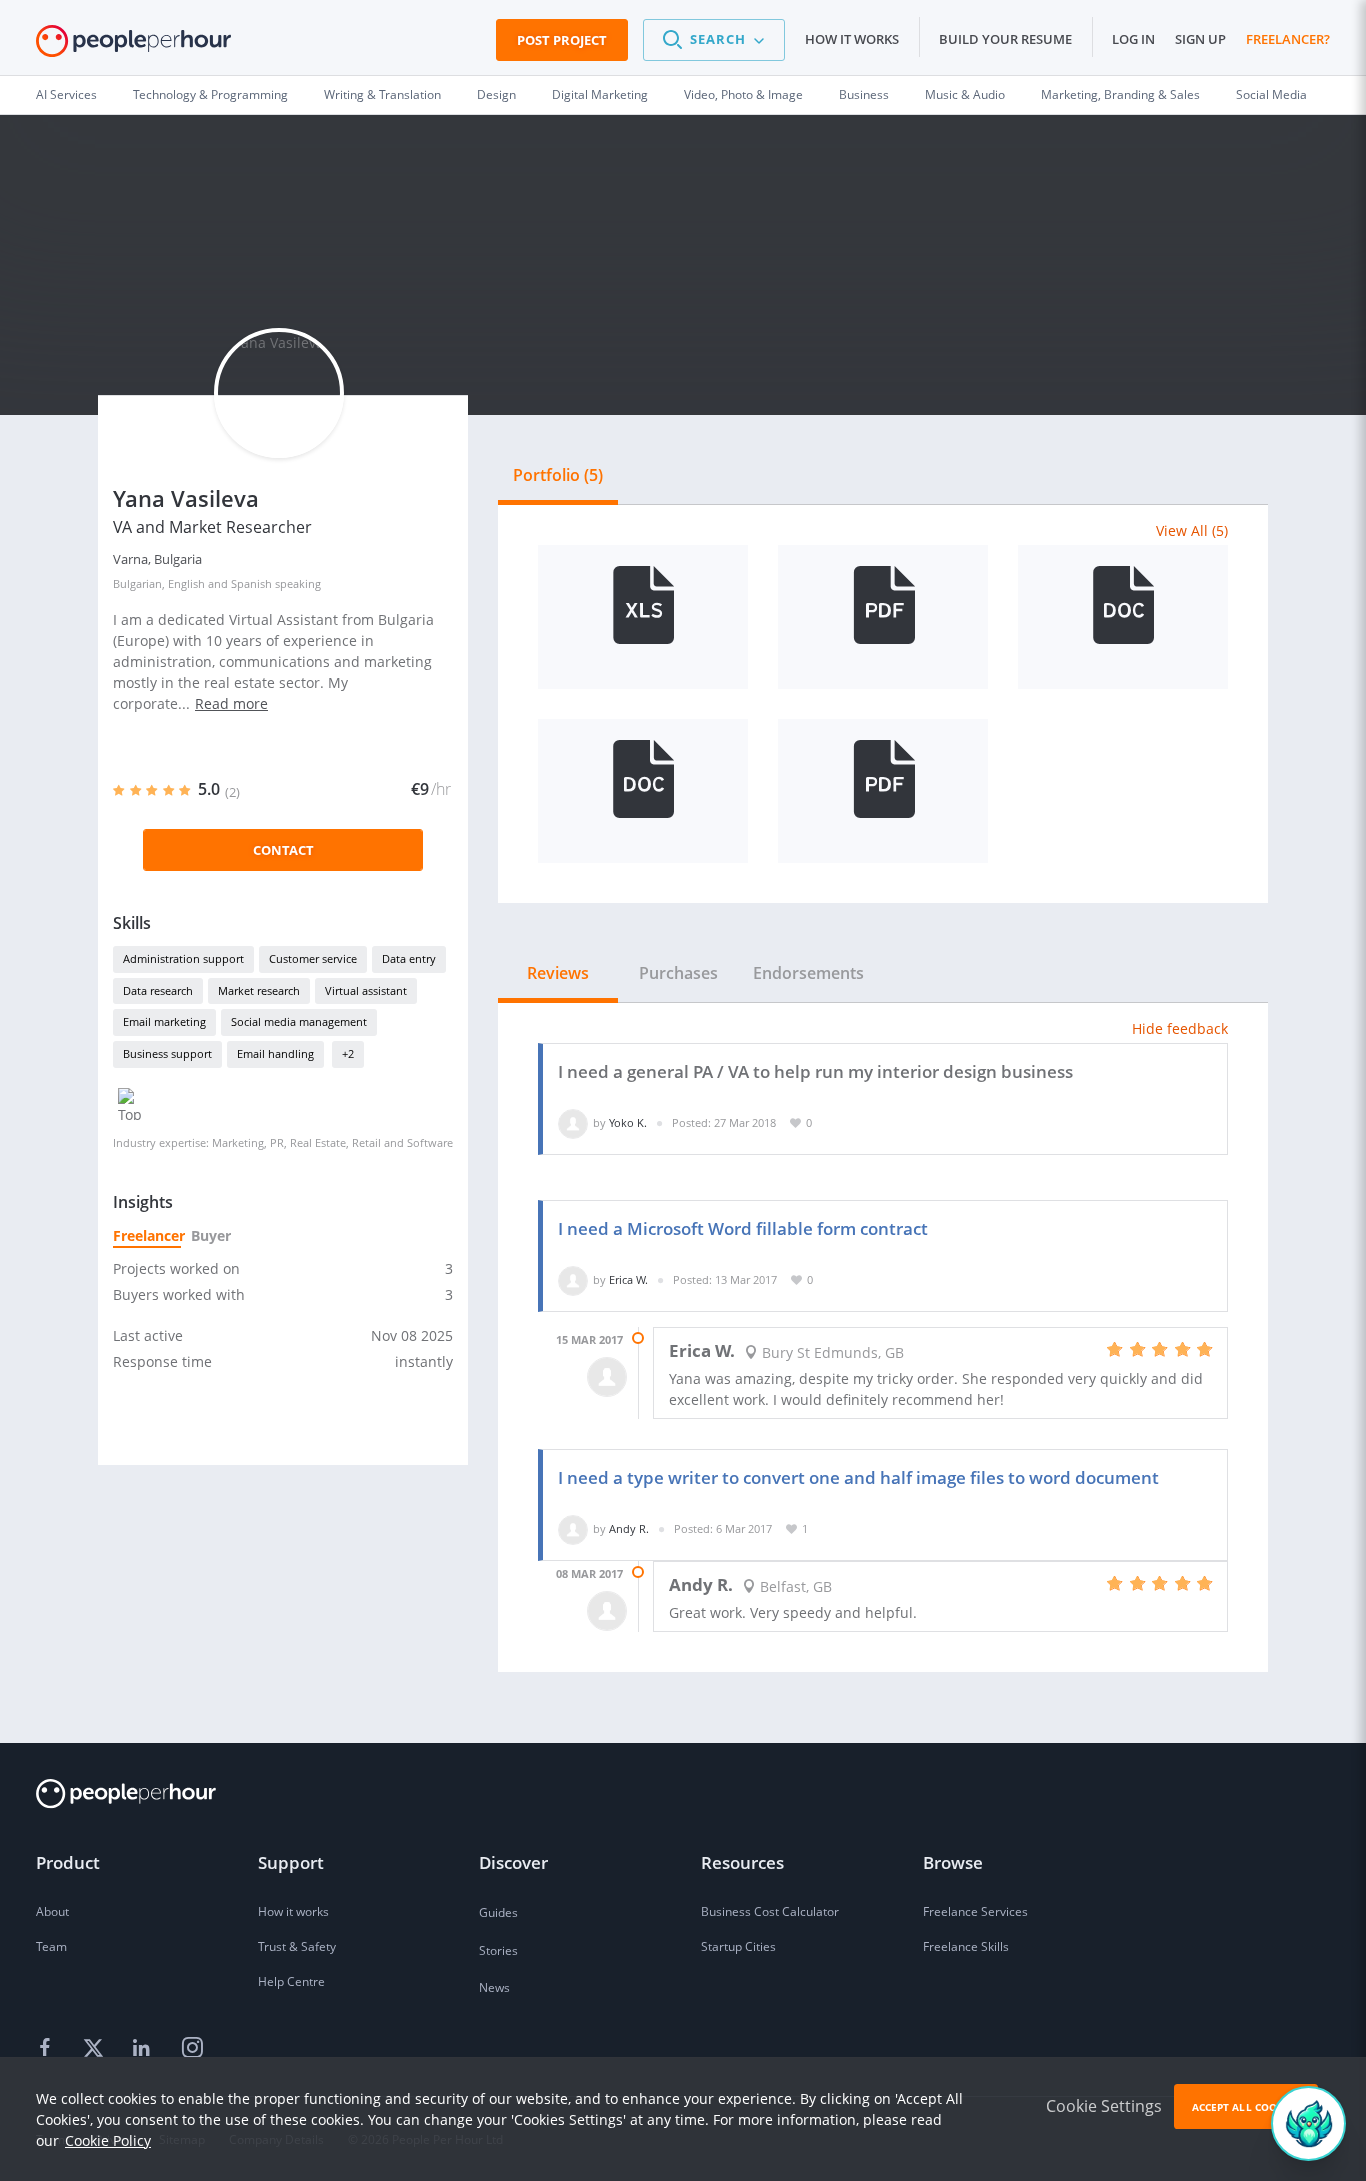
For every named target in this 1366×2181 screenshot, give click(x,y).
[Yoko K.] (573, 1122)
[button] (714, 40)
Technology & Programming (210, 94)
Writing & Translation (382, 94)
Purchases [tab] (678, 973)
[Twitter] (96, 2048)
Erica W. (628, 1279)
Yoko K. (628, 1122)
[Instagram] (192, 2048)
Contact (283, 850)
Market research (259, 990)
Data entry (409, 958)
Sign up (1200, 39)
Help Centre (291, 1981)
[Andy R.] (573, 1528)
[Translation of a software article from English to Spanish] (1123, 617)
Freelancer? (1288, 39)
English (186, 583)
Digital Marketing (600, 94)
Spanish (251, 583)
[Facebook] (48, 2048)
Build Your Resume (1005, 39)
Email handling (275, 1053)
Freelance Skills (966, 1946)
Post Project (562, 40)
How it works (852, 39)
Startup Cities (738, 1946)
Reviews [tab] (558, 973)
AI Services (66, 94)
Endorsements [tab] (808, 973)
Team (51, 1946)
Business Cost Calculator (770, 1911)
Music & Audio (965, 94)
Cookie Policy (108, 2140)
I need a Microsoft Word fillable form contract (743, 1228)
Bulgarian (137, 583)
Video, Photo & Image (743, 94)
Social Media (1271, 94)
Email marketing (164, 1021)
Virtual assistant (366, 990)
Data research (158, 990)
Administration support (183, 958)
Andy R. (629, 1528)
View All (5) (1192, 530)
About (52, 1911)
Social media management (299, 1021)
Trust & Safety (297, 1946)
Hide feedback (1180, 1028)
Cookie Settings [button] (1104, 2106)
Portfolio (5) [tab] (558, 475)
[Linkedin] (144, 2048)
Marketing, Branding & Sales (1120, 94)
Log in (1133, 39)
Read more (231, 703)
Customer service (313, 958)
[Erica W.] (573, 1279)
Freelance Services (975, 1911)
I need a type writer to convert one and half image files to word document (858, 1477)
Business (864, 94)
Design (496, 94)
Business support (167, 1053)
